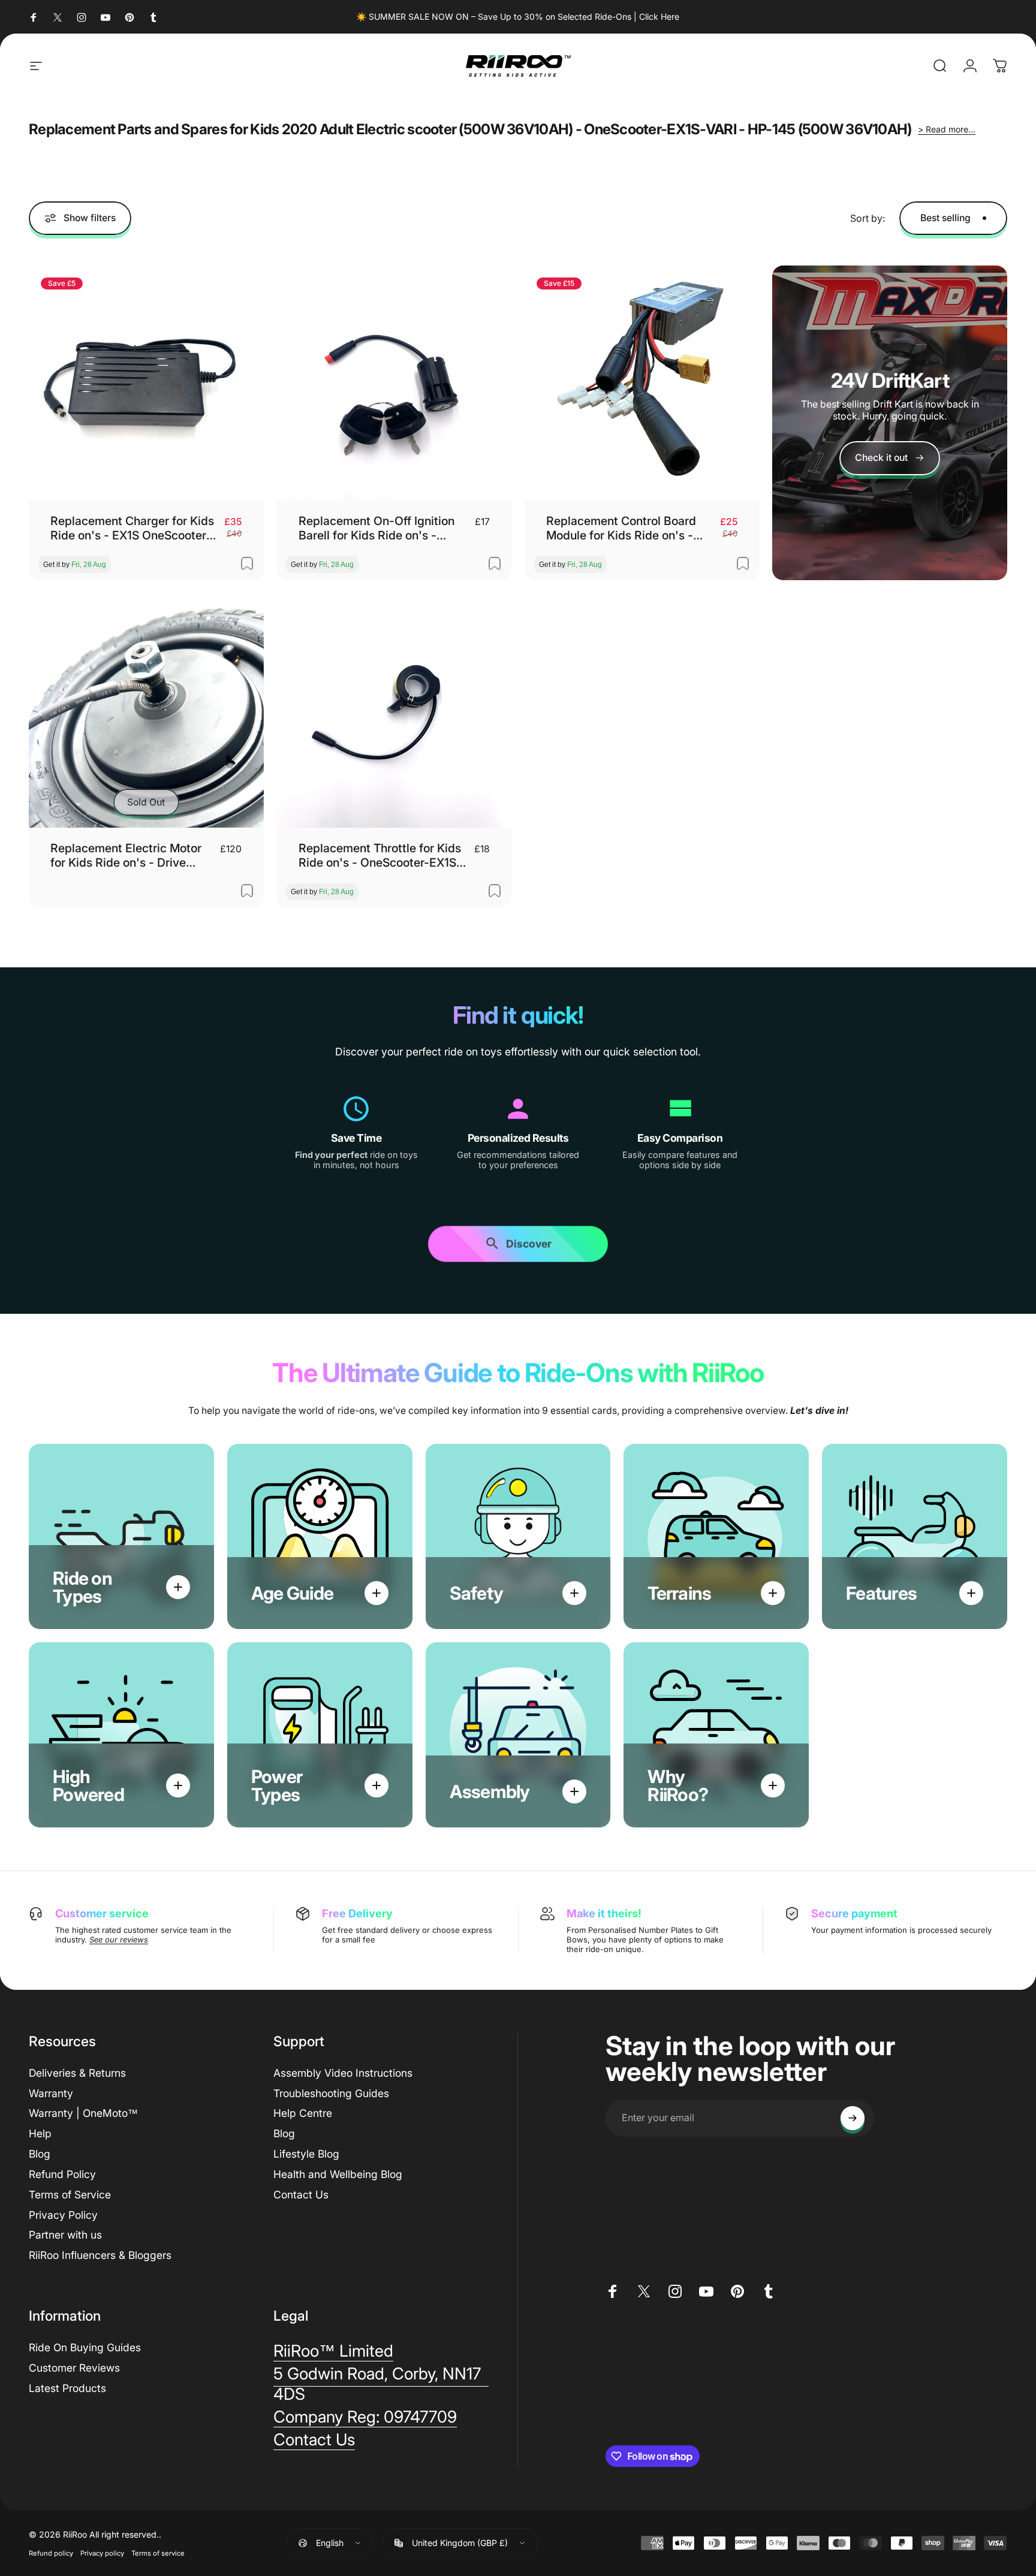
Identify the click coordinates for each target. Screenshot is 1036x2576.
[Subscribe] (853, 2118)
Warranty (51, 2093)
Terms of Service (70, 2195)
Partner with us (65, 2235)
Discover (529, 1245)
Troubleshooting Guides (331, 2093)
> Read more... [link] (947, 129)
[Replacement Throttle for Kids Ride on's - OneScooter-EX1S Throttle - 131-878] (394, 711)
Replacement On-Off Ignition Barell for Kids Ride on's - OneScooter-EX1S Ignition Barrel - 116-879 (377, 528)
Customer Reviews (74, 2368)
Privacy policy (102, 2553)
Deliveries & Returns (77, 2073)
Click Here (659, 16)
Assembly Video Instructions (343, 2073)
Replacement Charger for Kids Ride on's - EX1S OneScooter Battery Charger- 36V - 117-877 (132, 528)
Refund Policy (62, 2174)
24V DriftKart (890, 380)
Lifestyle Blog (306, 2154)
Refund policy (51, 2553)
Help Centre (303, 2113)
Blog (40, 2154)
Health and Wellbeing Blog (338, 2174)
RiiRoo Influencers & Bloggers (100, 2255)
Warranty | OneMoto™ (83, 2113)
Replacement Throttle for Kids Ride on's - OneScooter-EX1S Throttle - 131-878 (380, 856)
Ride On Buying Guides (85, 2347)
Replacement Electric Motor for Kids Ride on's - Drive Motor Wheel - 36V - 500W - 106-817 (128, 856)
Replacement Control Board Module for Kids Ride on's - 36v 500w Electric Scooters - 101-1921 (626, 528)
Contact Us (301, 2195)
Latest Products (67, 2388)
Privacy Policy (63, 2215)
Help (40, 2133)
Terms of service (158, 2553)
